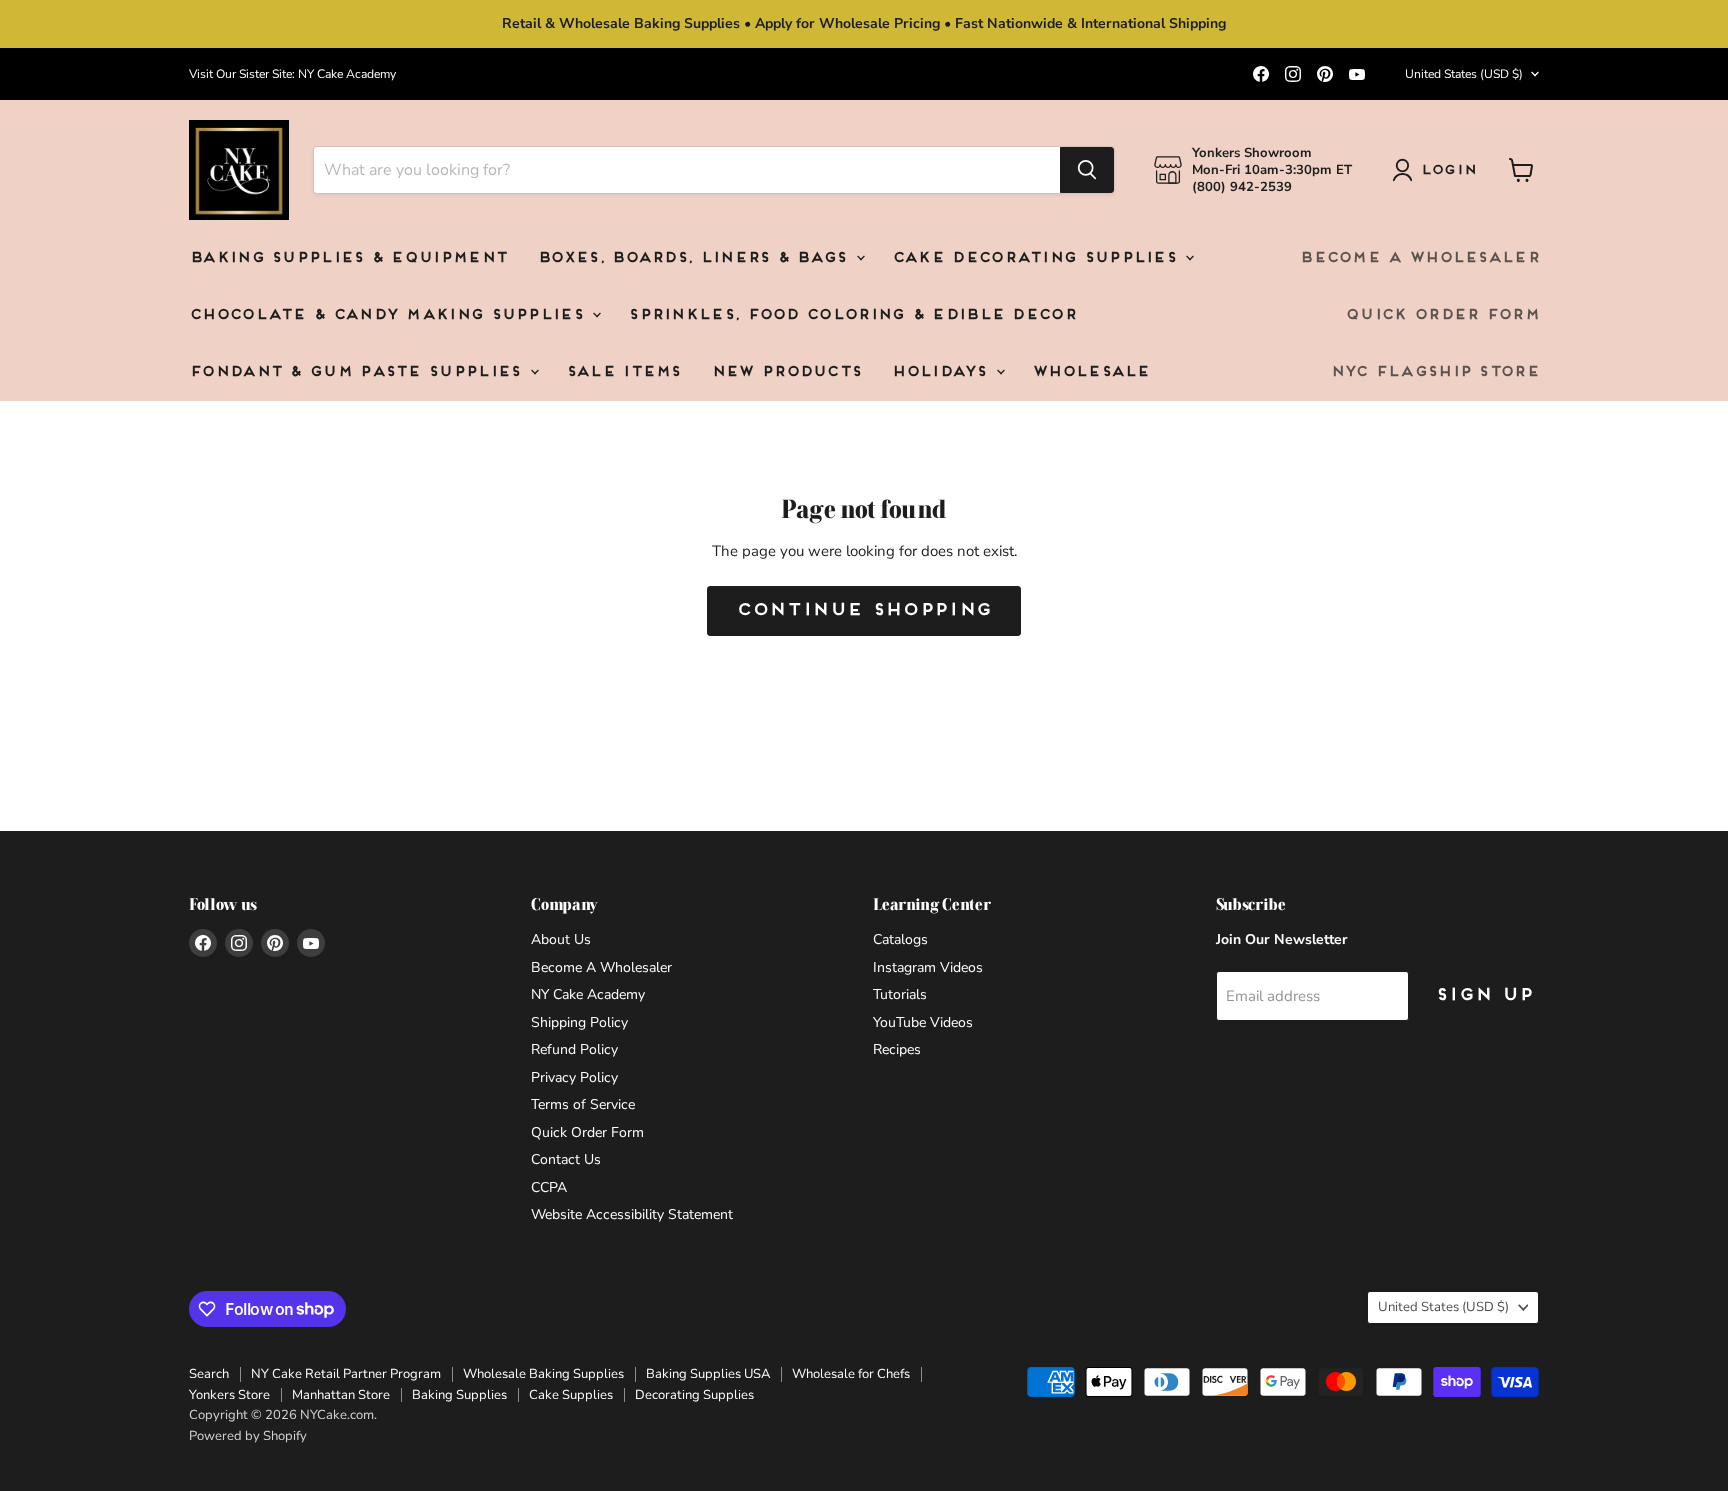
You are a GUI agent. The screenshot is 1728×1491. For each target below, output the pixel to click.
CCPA (549, 1187)
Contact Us (566, 1159)
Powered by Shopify (248, 1436)
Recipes (897, 1049)
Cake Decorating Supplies (1038, 258)
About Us (561, 939)
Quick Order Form (1442, 315)
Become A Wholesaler (1419, 258)
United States (1464, 74)
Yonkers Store (229, 1395)
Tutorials (900, 994)
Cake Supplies (571, 1395)
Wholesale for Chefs (851, 1374)
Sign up (1484, 995)
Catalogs (900, 939)
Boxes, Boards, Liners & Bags (695, 258)
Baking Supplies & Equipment (348, 258)
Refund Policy (574, 1049)
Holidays (942, 372)
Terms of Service (583, 1104)
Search (209, 1374)
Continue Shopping (864, 610)
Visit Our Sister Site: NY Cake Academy (292, 74)
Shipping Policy (579, 1022)
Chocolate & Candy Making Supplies (389, 315)
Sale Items (623, 372)
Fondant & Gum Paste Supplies (358, 372)
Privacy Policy (574, 1077)
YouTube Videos (923, 1022)
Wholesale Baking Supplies (543, 1374)
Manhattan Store (341, 1395)
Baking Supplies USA (708, 1374)
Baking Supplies (459, 1395)
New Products (786, 372)
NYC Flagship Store (1434, 372)
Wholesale (1091, 372)
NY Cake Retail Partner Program (346, 1374)
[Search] (1087, 170)
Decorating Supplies (694, 1395)
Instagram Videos (928, 967)
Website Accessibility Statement (632, 1214)
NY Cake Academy (588, 994)
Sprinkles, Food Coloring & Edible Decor (852, 315)
